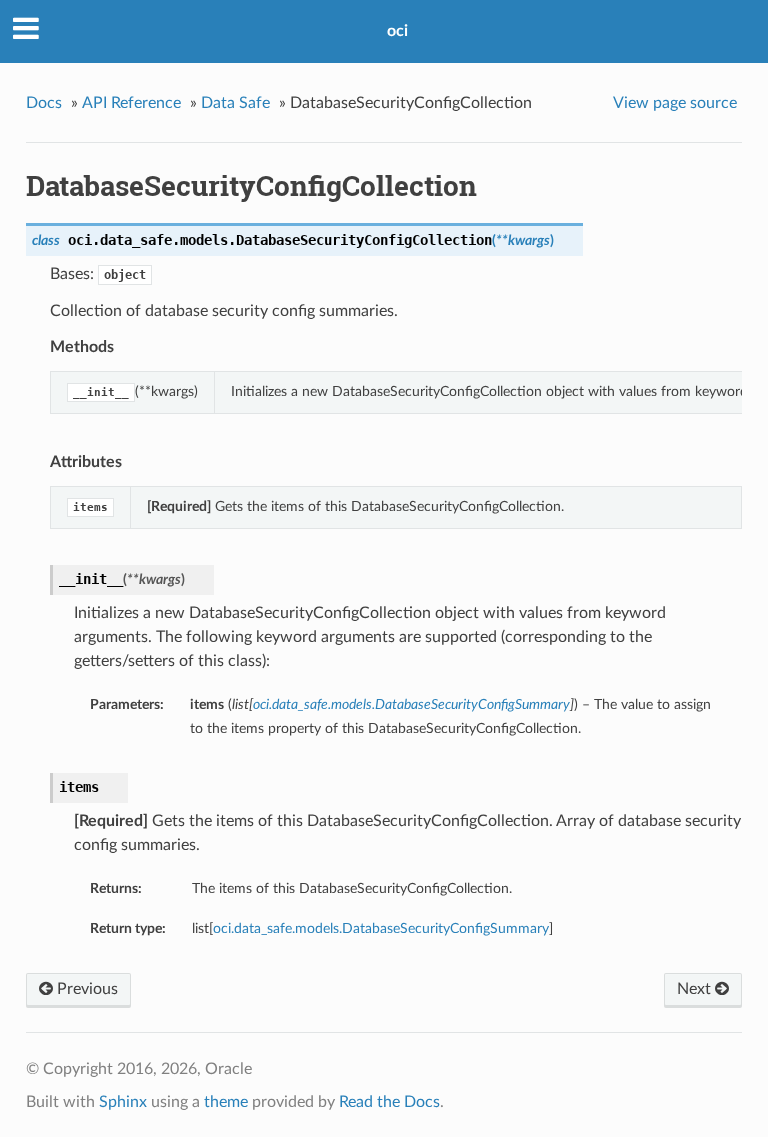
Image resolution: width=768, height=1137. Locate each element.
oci (397, 31)
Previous (85, 989)
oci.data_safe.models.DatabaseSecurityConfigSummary (381, 928)
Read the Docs (389, 1102)
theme (226, 1102)
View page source (675, 103)
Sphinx (123, 1102)
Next (696, 989)
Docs (44, 103)
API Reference (131, 103)
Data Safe (235, 103)
